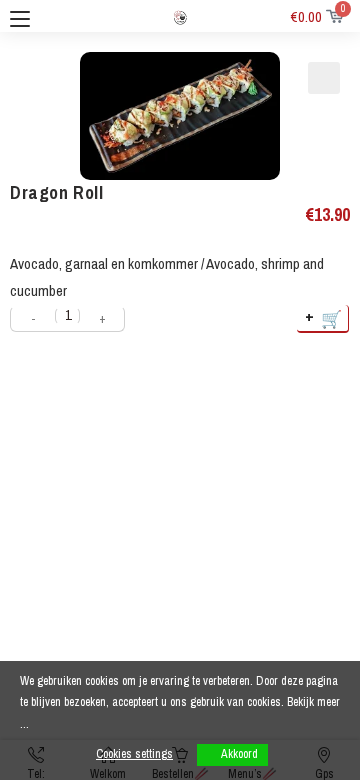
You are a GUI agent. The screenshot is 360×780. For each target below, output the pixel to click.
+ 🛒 (324, 317)
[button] (324, 78)
